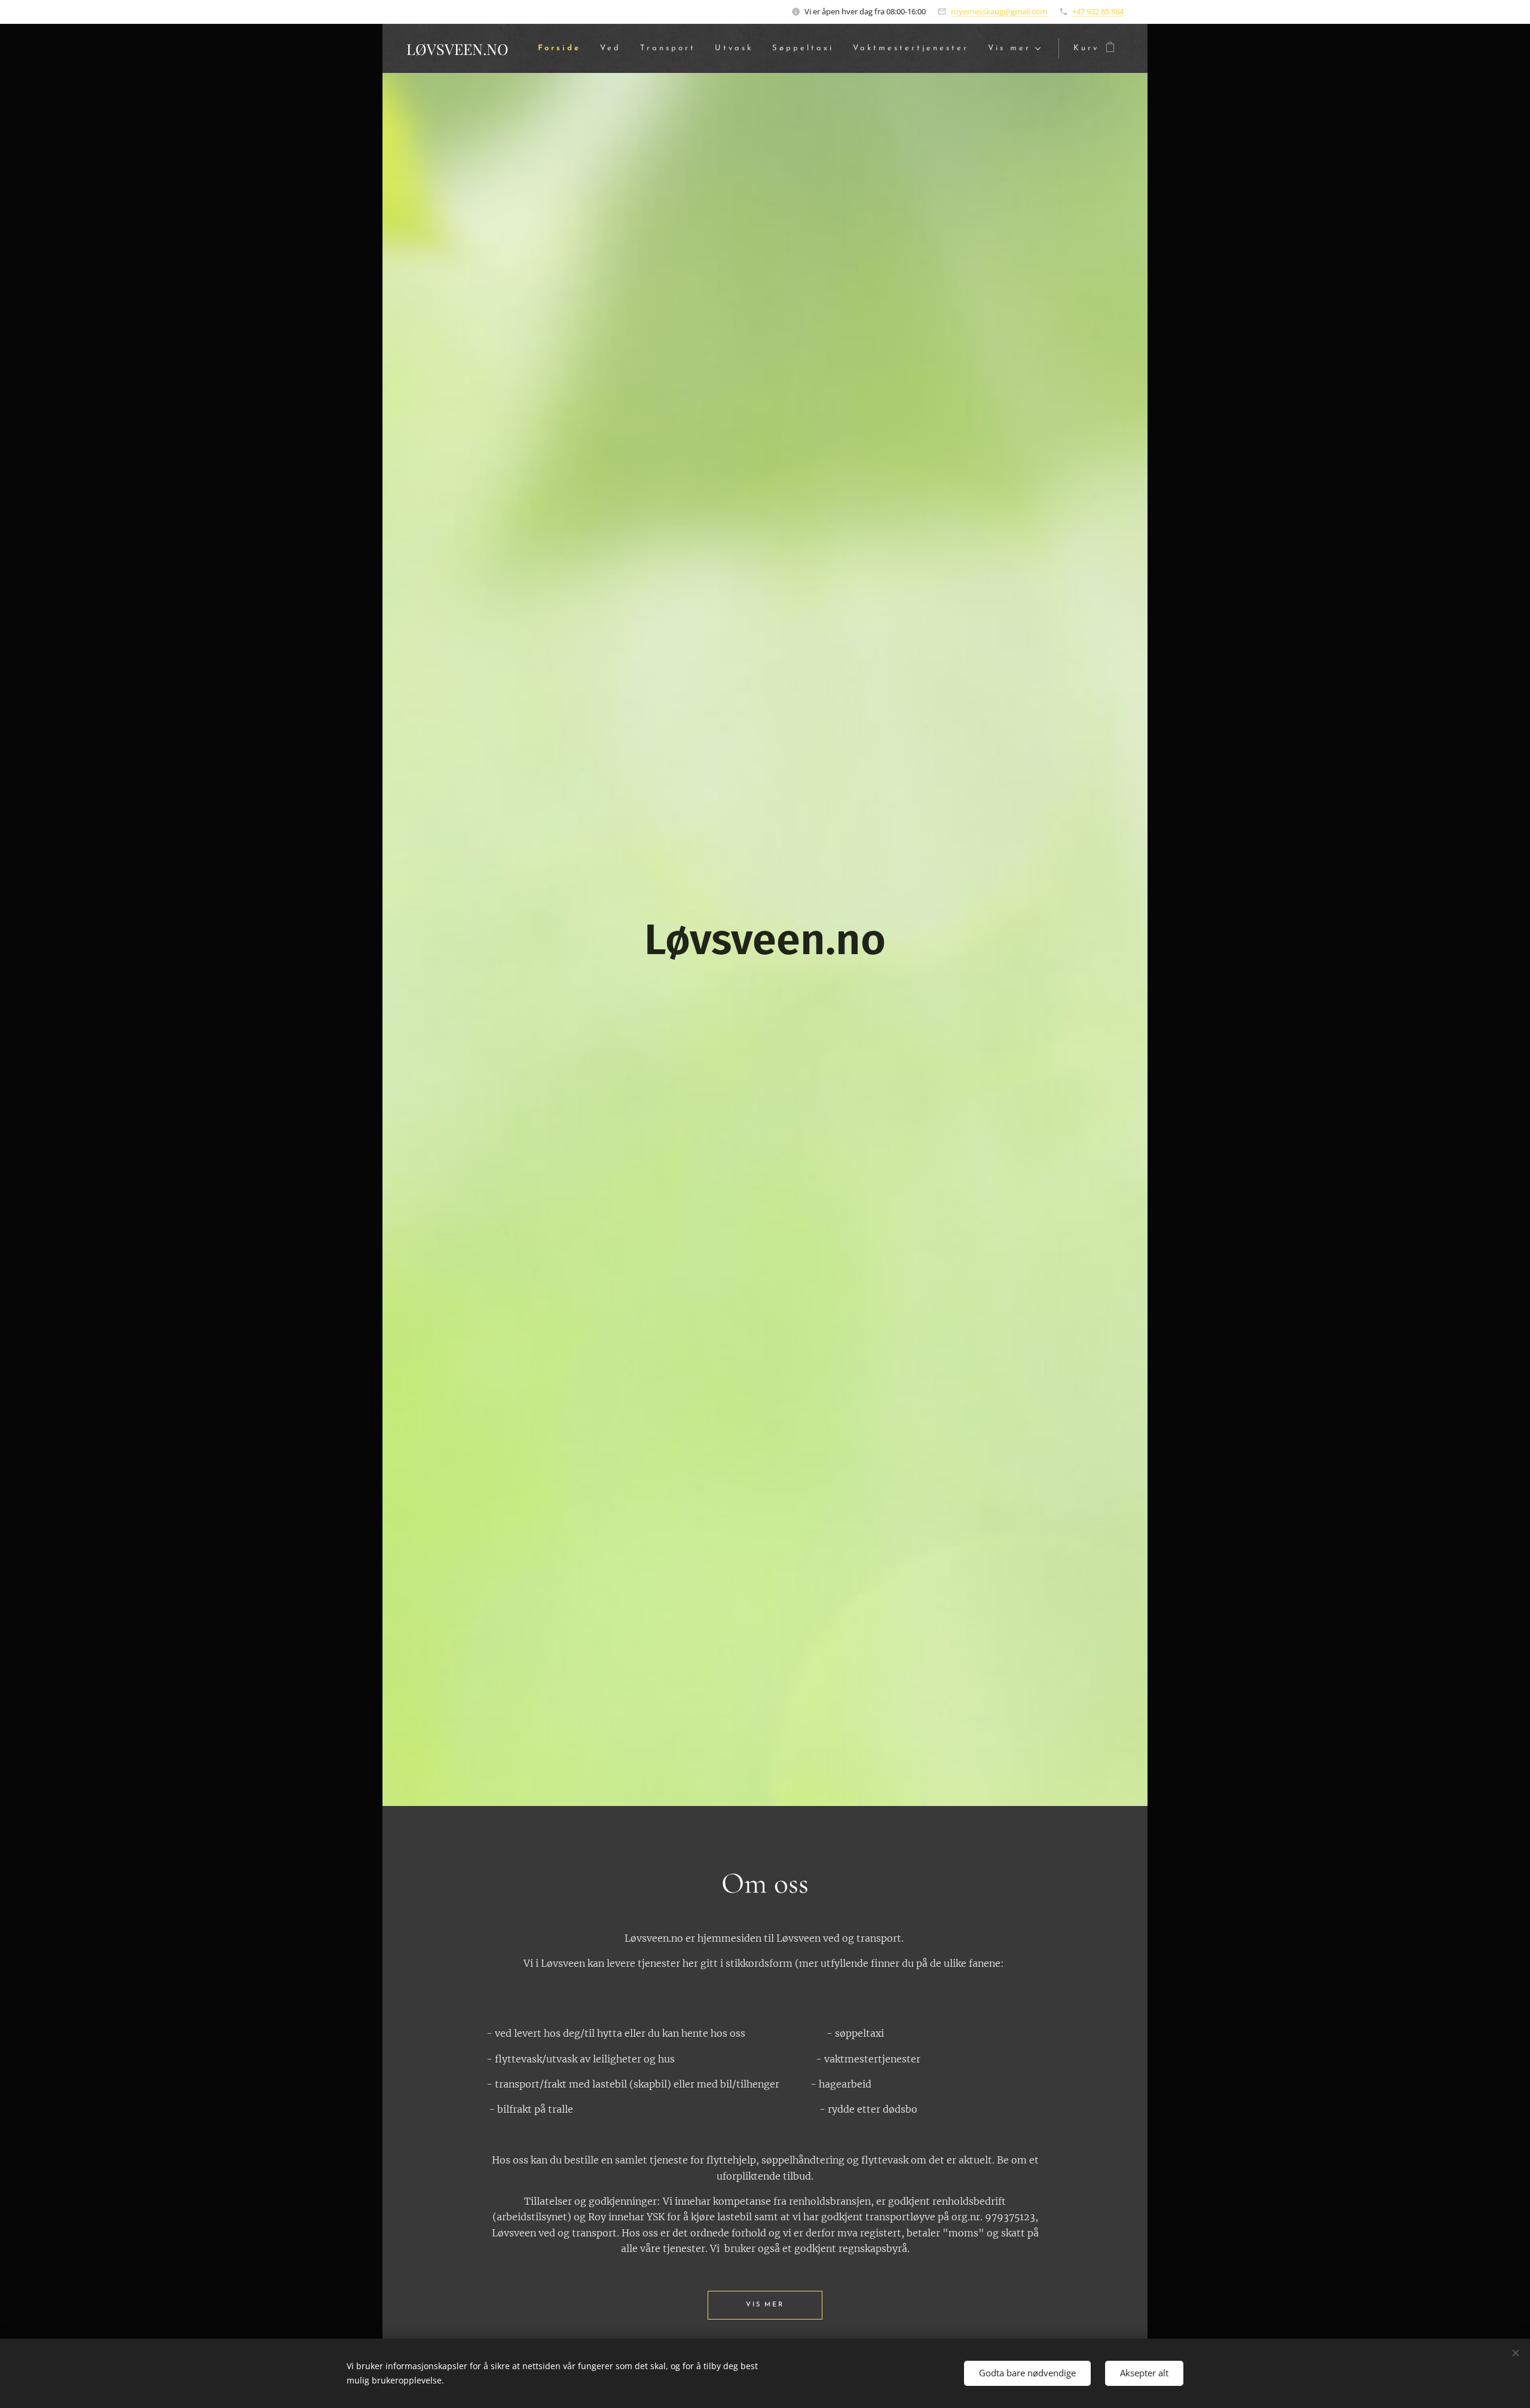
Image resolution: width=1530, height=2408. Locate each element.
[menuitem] (563, 49)
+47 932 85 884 (1098, 11)
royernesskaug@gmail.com (999, 11)
